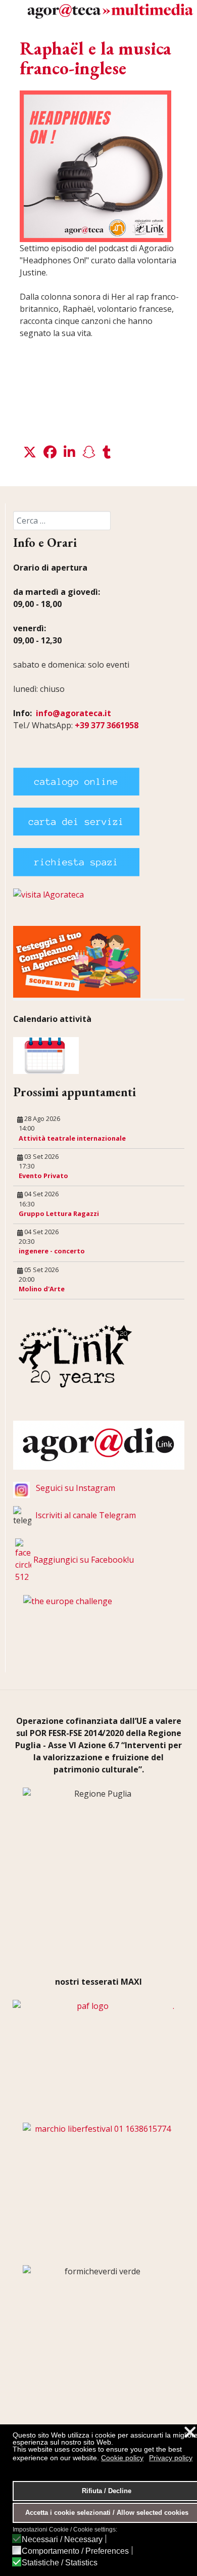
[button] (30, 452)
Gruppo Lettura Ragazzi (59, 1213)
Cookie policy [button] (122, 2458)
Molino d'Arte (42, 1289)
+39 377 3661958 (107, 725)
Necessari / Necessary (62, 2540)
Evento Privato (43, 1176)
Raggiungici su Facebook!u (84, 1560)
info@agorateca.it (73, 713)
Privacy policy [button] (171, 2458)
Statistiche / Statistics (60, 2563)
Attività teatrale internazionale (72, 1138)
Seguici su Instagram (76, 1488)
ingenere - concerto (52, 1251)
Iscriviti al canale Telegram (86, 1515)
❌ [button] (190, 2432)
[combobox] (62, 521)
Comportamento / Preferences (75, 2551)
